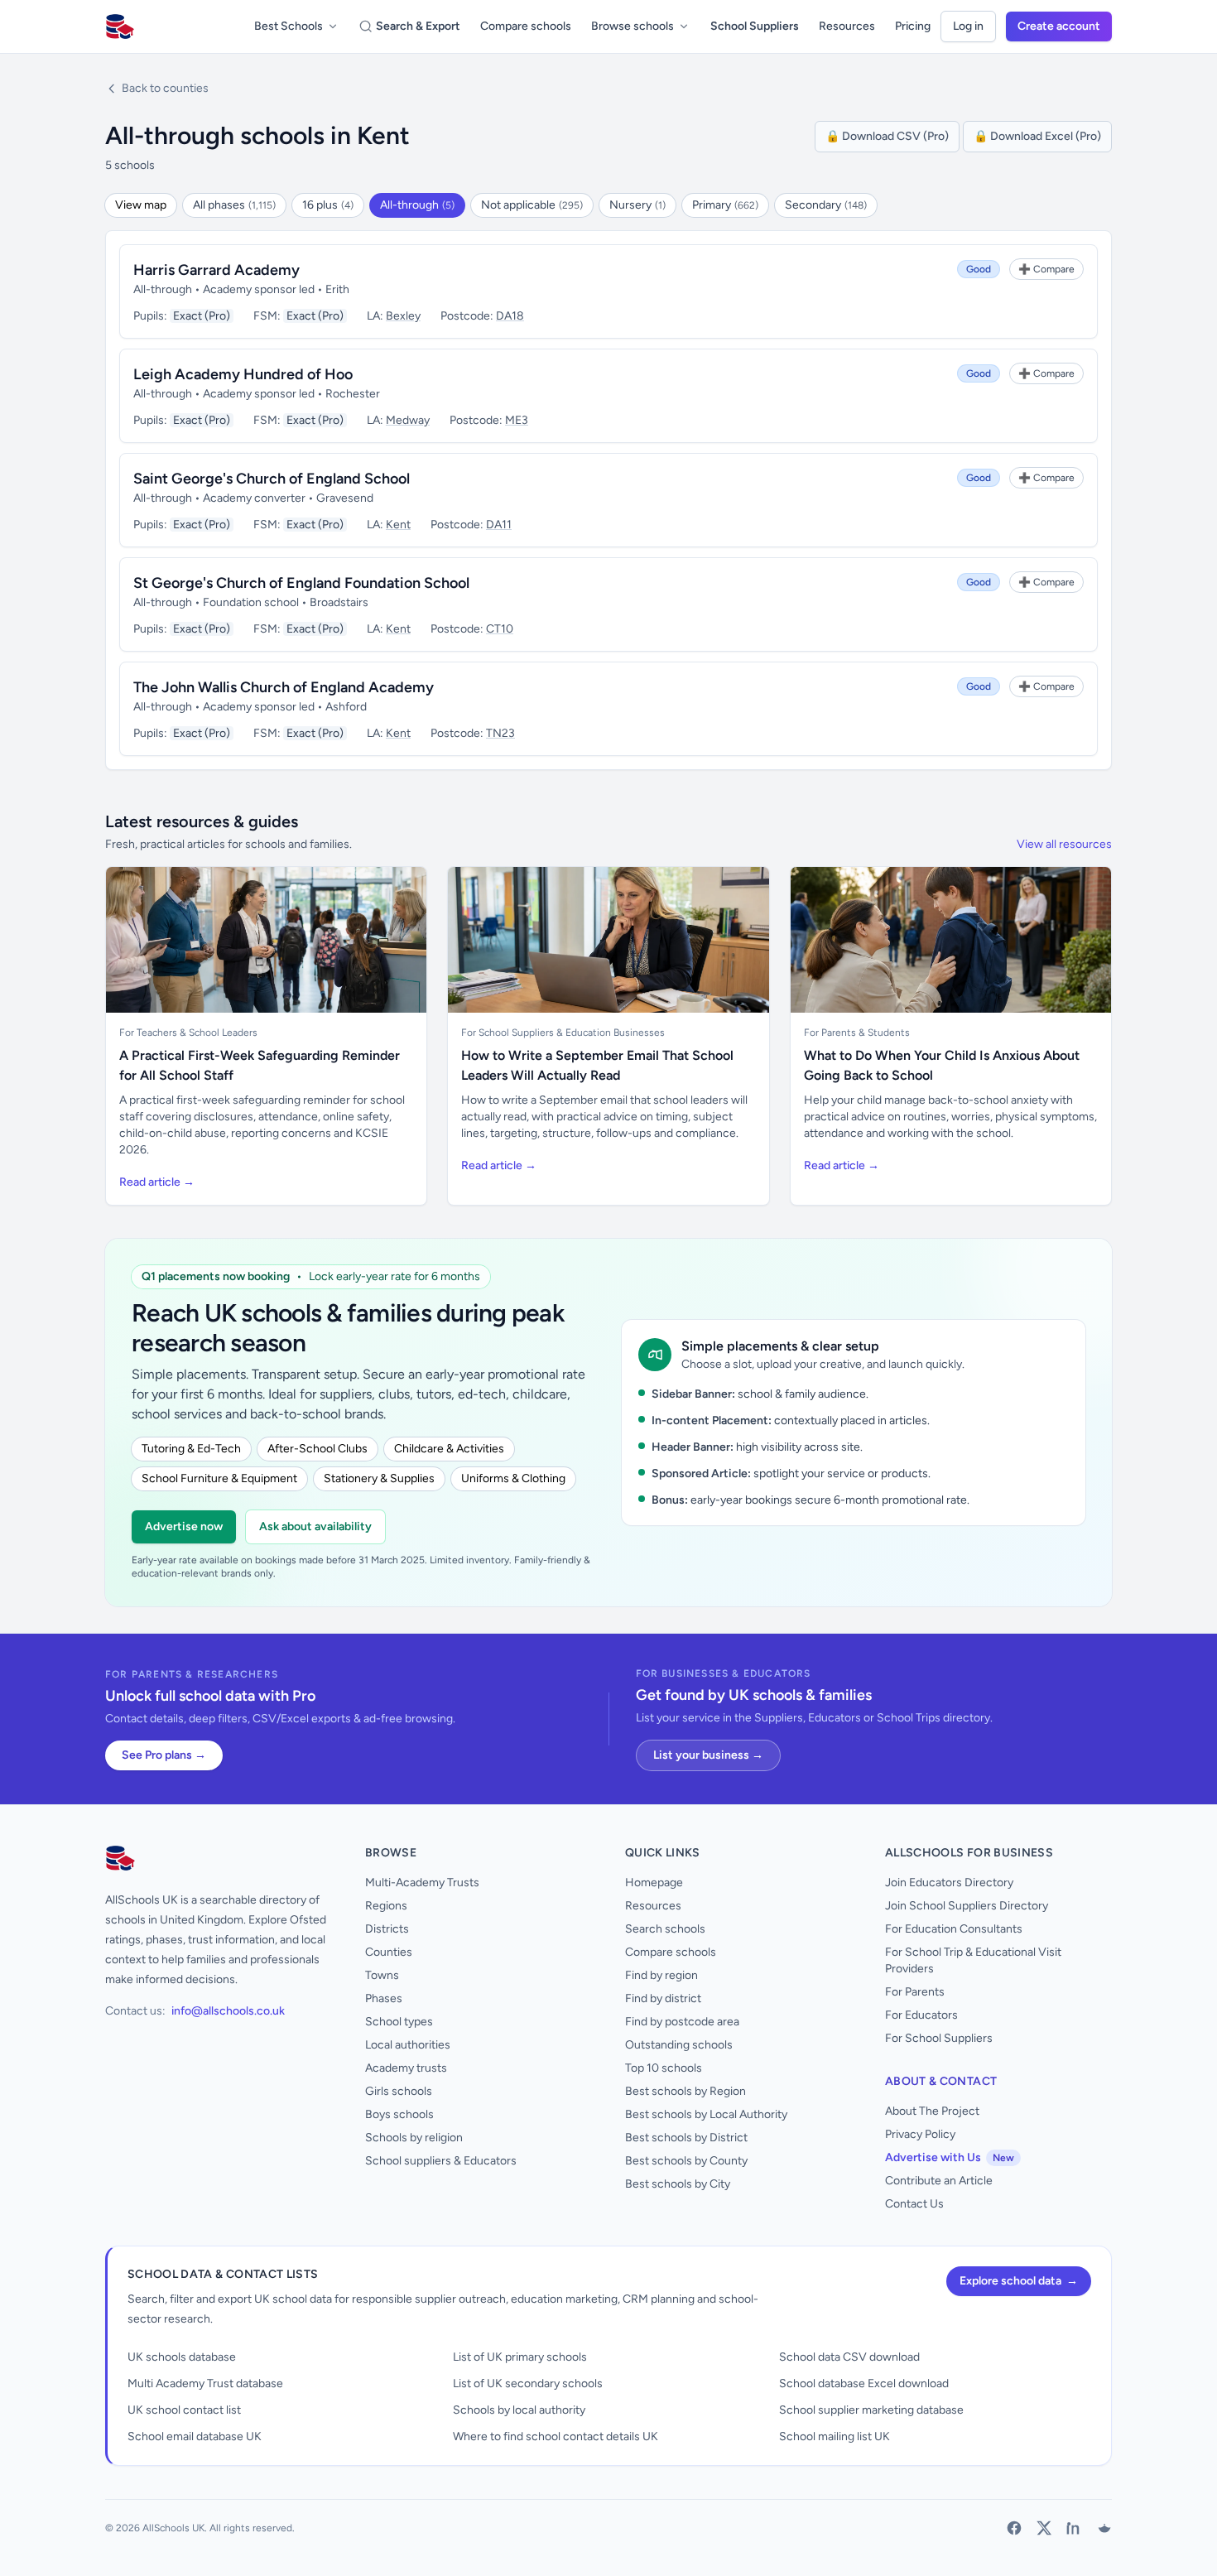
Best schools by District (686, 2138)
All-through (417, 205)
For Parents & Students (857, 1033)
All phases (234, 205)
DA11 (499, 525)
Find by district (663, 1998)
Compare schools (526, 26)
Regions (386, 1906)
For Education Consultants (954, 1929)
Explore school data (1019, 2281)
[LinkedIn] (1074, 2528)
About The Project (932, 2111)
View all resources (1064, 844)
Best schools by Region (685, 2091)
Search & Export (418, 26)
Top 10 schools (664, 2068)
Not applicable (532, 205)
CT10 (500, 629)
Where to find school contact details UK (556, 2436)
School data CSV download (849, 2357)
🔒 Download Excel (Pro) (1037, 136)
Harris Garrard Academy (216, 270)
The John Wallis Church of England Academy (284, 687)
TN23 (500, 733)
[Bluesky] (1104, 2528)
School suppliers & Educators (441, 2161)
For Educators (921, 2015)
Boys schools (399, 2114)
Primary (725, 205)
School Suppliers (755, 26)
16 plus (328, 205)
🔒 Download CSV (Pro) (887, 136)
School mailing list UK (835, 2436)
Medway (408, 420)
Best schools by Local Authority (706, 2114)
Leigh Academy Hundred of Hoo (243, 374)
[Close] (271, 2486)
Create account (1059, 26)
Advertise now (184, 1526)
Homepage (654, 1883)
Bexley (403, 316)
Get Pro (58, 2553)
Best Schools (289, 26)
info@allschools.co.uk (228, 2011)
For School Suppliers (939, 2038)
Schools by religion (414, 2138)
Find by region (661, 1975)
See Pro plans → (164, 1755)
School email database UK (195, 2436)
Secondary (826, 205)
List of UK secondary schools (528, 2383)
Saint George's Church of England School (272, 479)
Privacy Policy (920, 2134)
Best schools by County (686, 2161)
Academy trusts (406, 2068)
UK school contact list (184, 2410)
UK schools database (182, 2357)
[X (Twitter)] (1044, 2528)
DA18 (510, 316)
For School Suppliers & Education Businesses (563, 1033)
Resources (847, 26)
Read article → (157, 1182)
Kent (398, 525)
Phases (384, 1998)
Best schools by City (678, 2184)
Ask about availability (315, 1526)
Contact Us (914, 2204)
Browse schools (633, 26)
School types (399, 2022)
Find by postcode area (682, 2022)
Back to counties (165, 88)
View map (141, 205)
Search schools (665, 1929)
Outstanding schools (679, 2045)
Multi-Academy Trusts (422, 1883)
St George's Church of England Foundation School (301, 583)
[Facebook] (1014, 2528)
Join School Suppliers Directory (967, 1906)
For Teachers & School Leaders (188, 1033)
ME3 (517, 420)
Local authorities (408, 2045)
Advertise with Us (950, 2157)
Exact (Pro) (202, 316)
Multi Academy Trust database (205, 2383)
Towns (382, 1975)
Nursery (637, 205)
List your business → (708, 1755)
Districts (387, 1929)
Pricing (913, 26)
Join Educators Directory (949, 1883)
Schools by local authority (519, 2410)
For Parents (915, 1992)
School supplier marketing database (871, 2410)
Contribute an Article (939, 2181)
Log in (968, 26)
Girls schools (399, 2091)
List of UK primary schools (520, 2357)
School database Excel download (864, 2383)
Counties (389, 1952)
